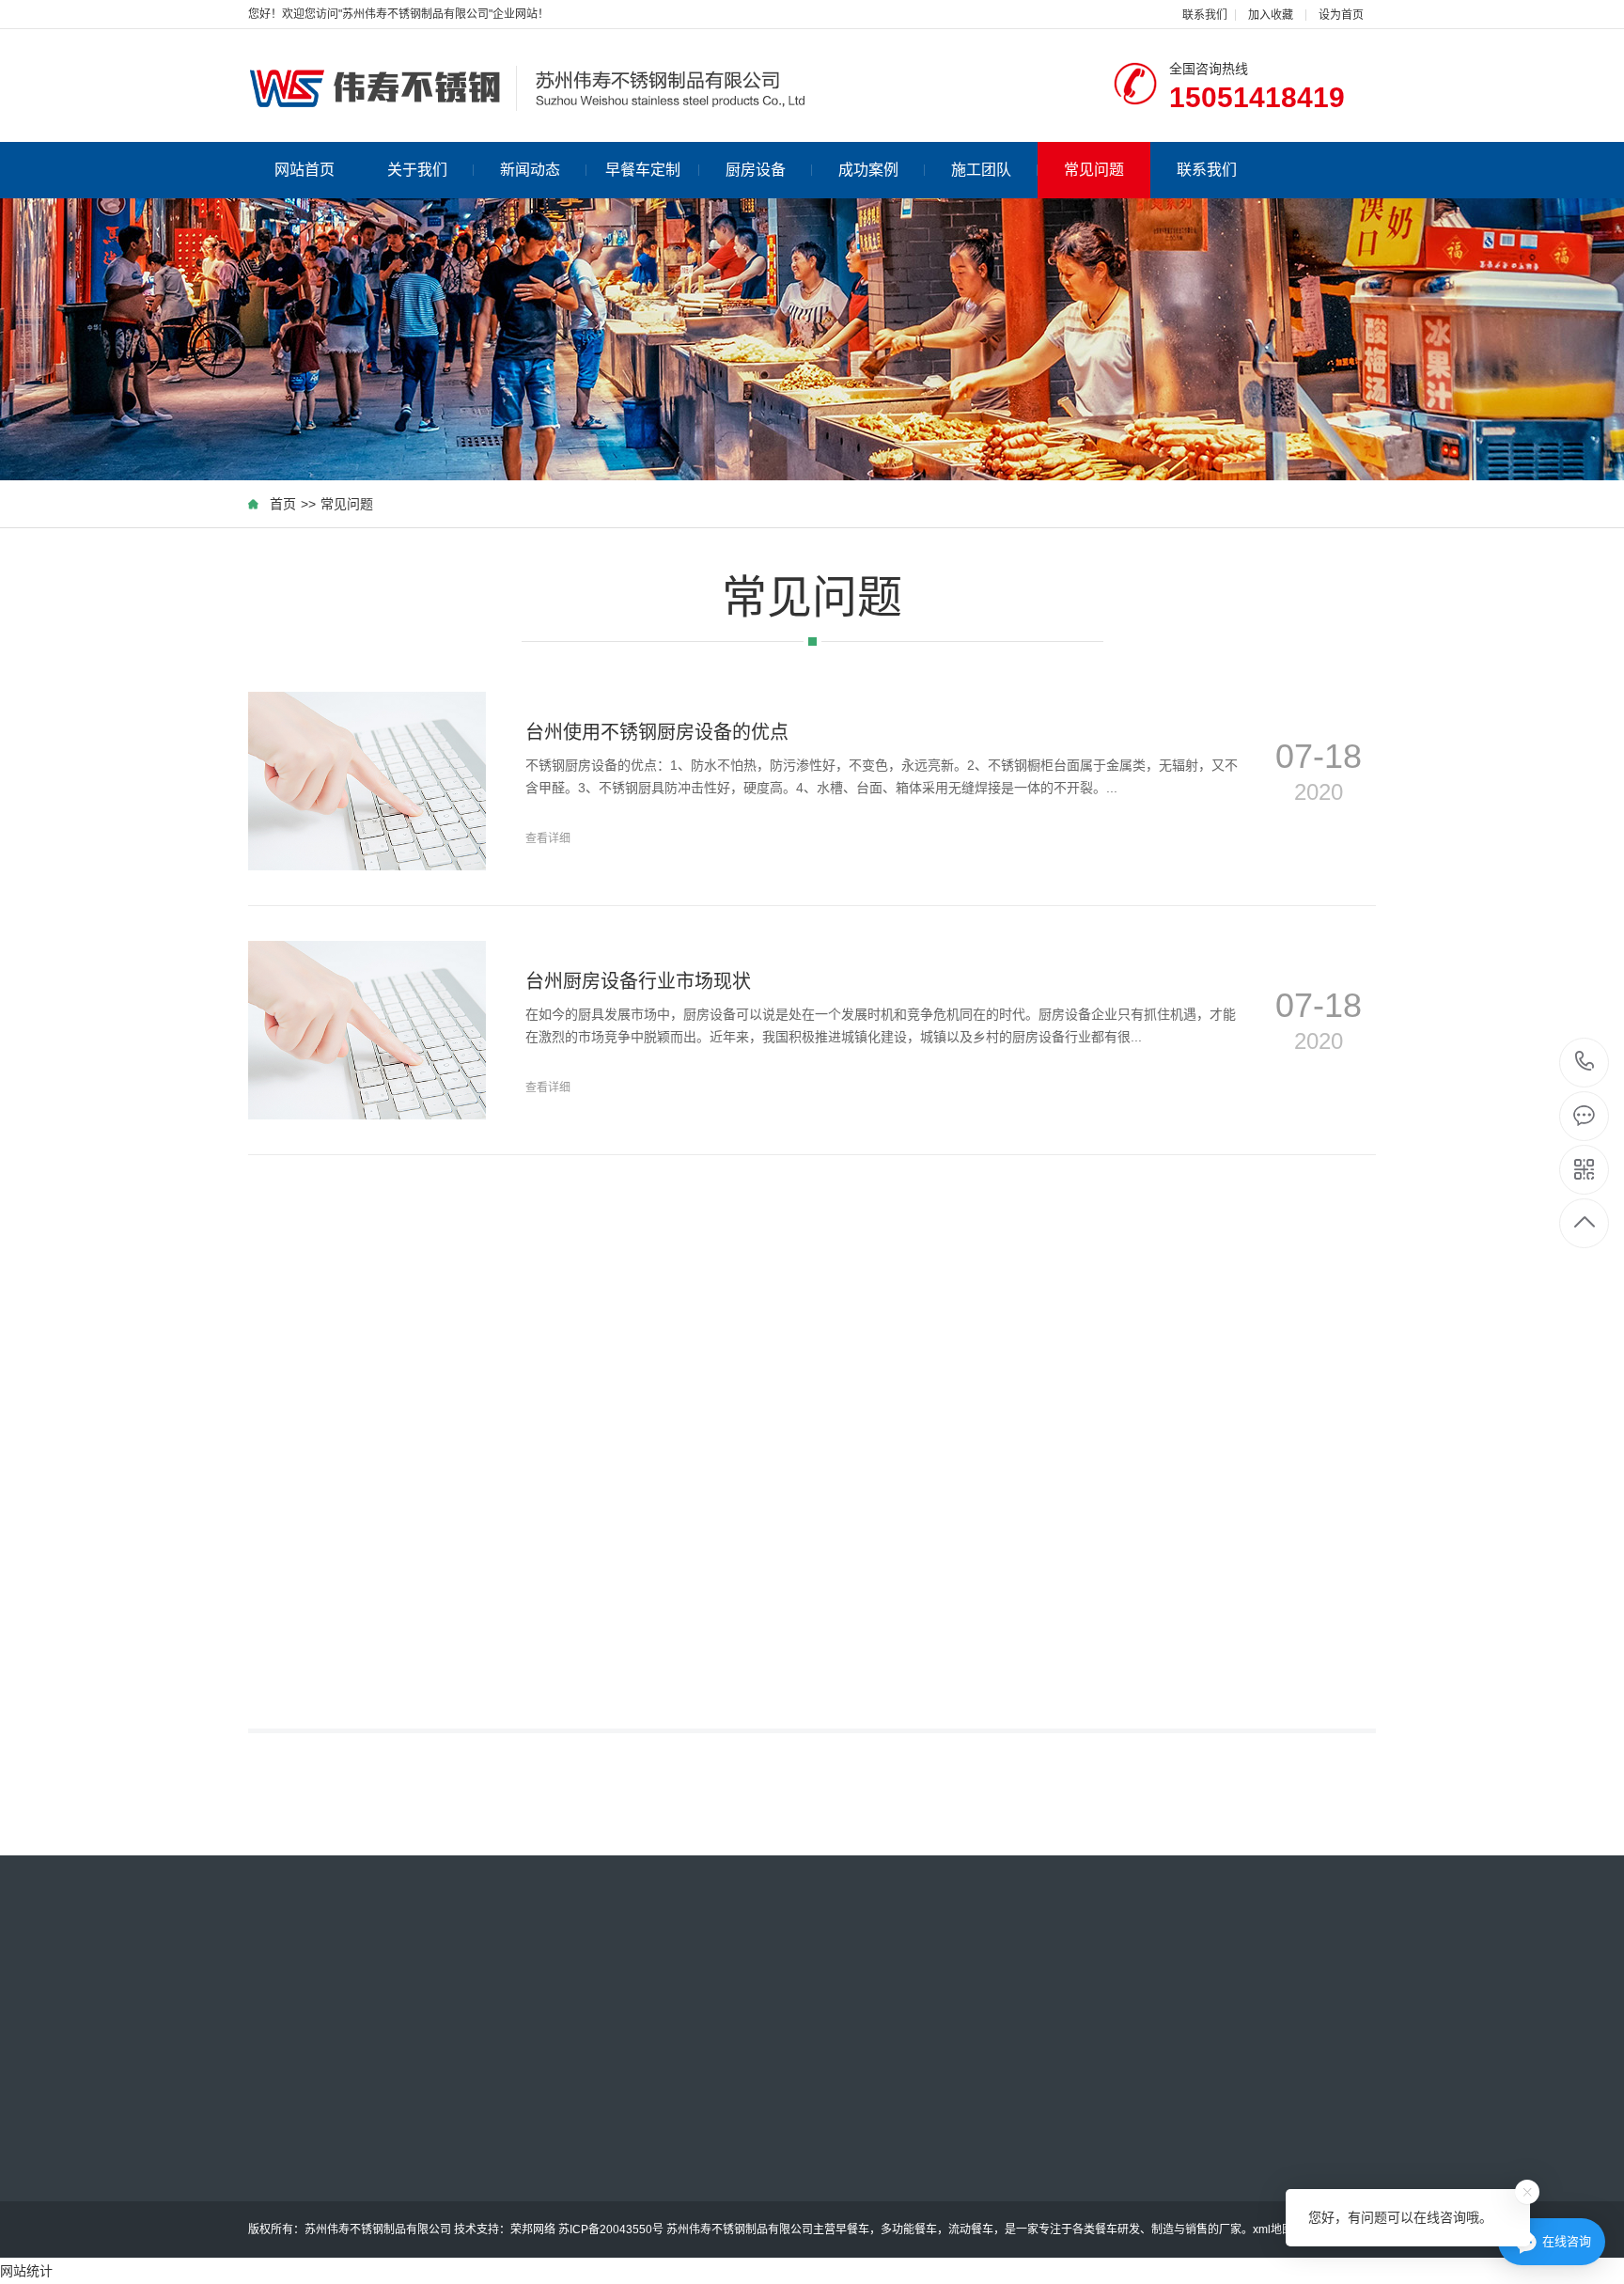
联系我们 (1205, 15)
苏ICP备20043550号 (611, 2229)
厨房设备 (756, 170)
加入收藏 (1271, 15)
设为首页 (1341, 15)
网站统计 (26, 2271)
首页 (283, 504)
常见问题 (1094, 170)
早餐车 (852, 2229)
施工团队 (981, 170)
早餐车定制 (643, 170)
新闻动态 (530, 170)
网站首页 (304, 170)
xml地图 (1273, 2229)
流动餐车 (971, 2229)
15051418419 (1585, 1063)
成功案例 (868, 170)
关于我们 (417, 170)
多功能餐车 (909, 2229)
